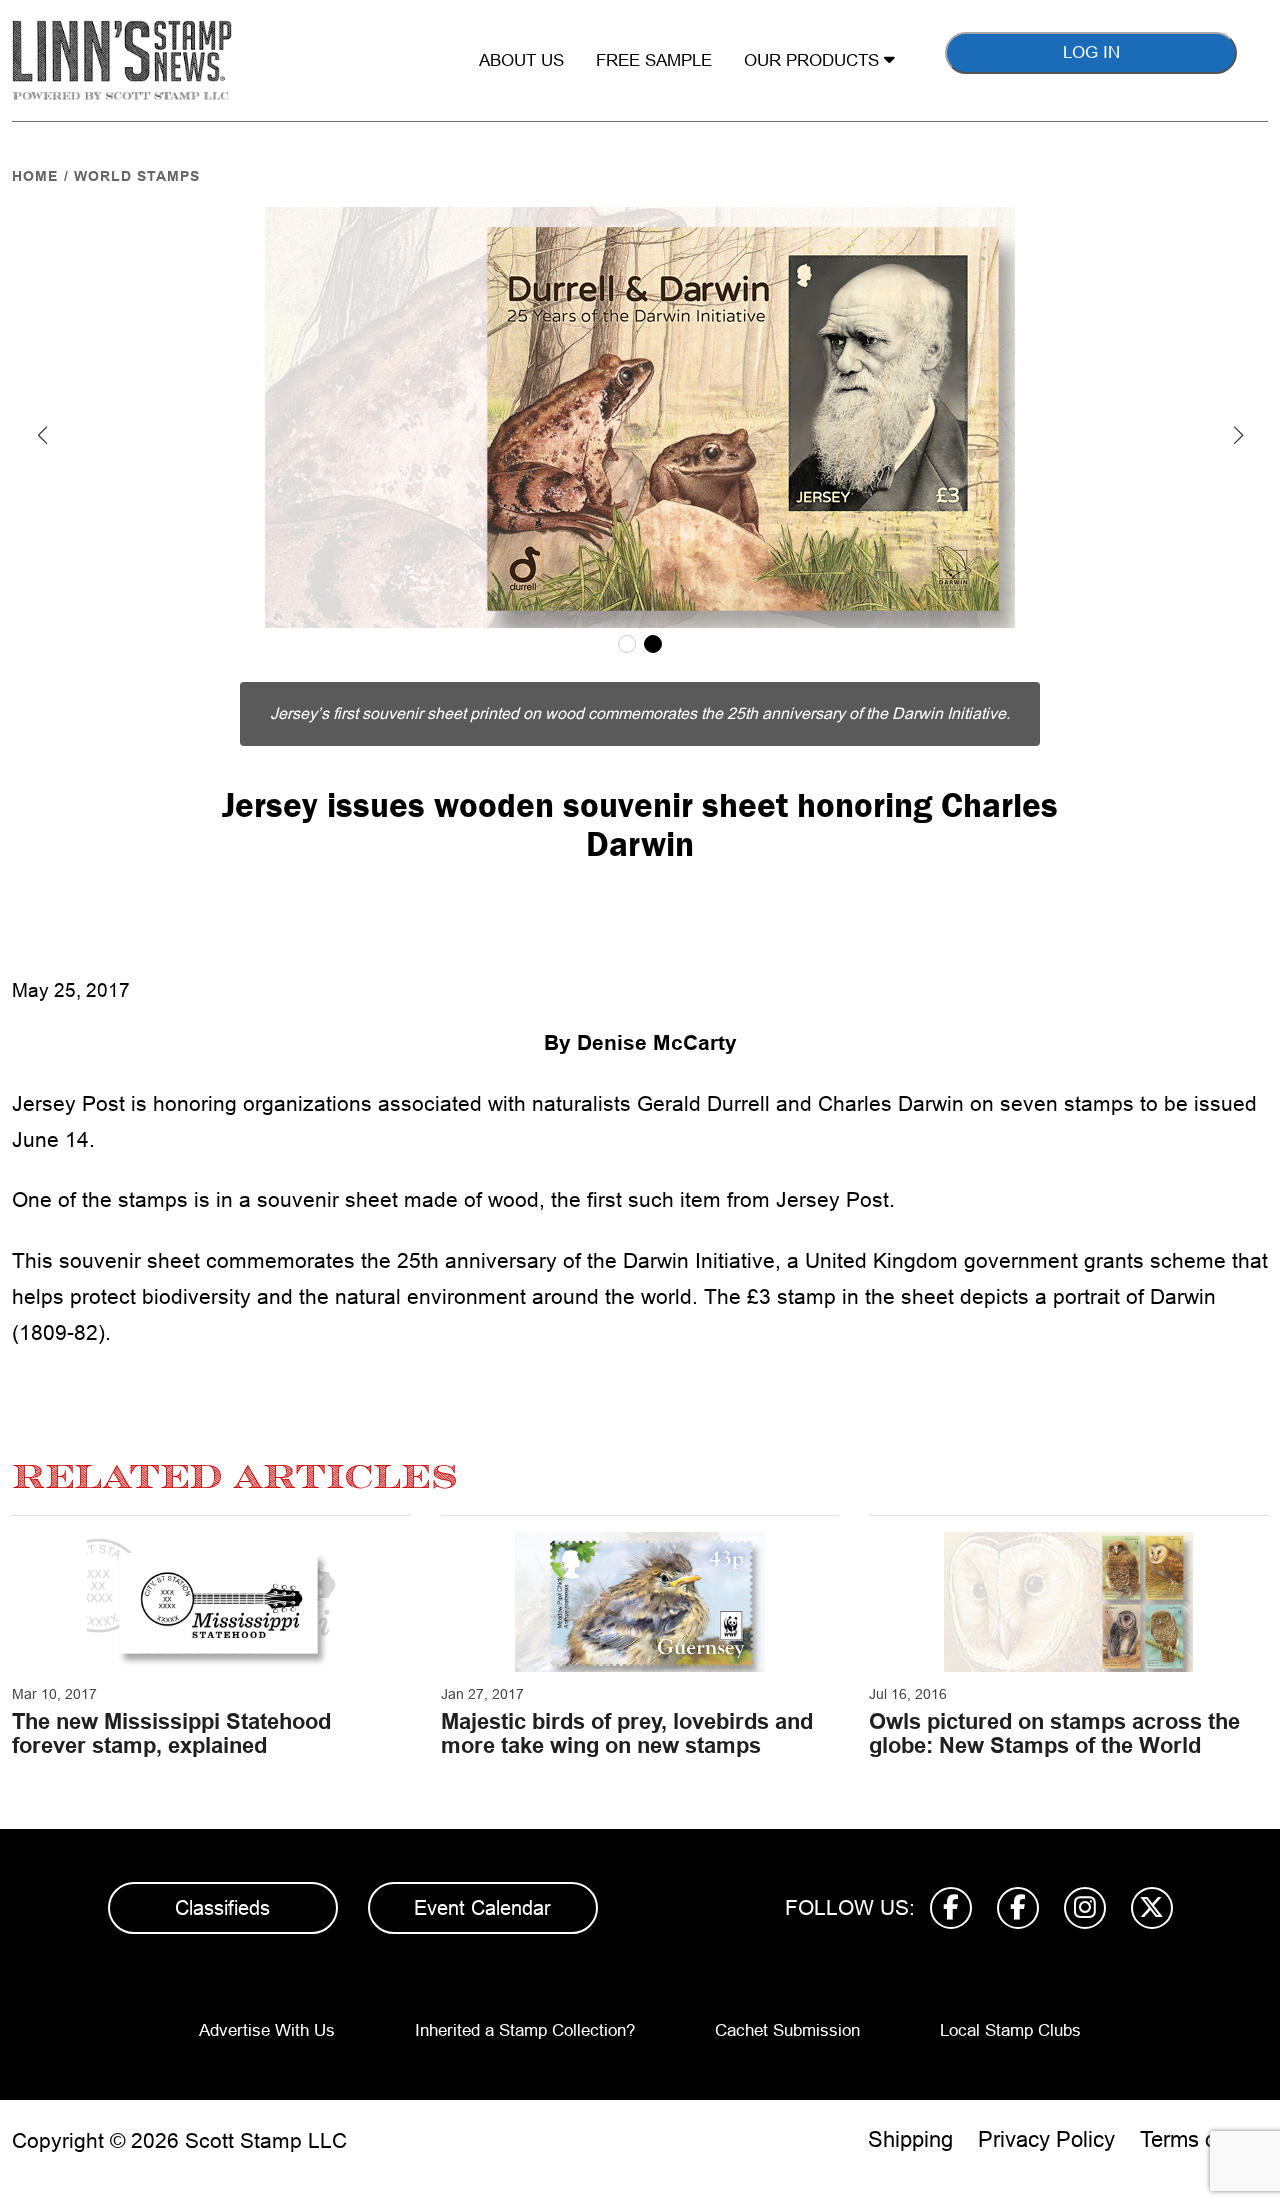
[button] (42, 435)
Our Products (814, 60)
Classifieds (222, 1908)
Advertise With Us (267, 2030)
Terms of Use (1204, 2139)
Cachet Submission (787, 2030)
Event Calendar (482, 1908)
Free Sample (654, 60)
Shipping (910, 2139)
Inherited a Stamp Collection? (525, 2030)
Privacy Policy (1046, 2139)
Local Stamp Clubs (1010, 2030)
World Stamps (137, 176)
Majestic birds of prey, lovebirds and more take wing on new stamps (627, 1733)
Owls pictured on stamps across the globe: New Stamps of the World (1054, 1733)
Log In (1091, 52)
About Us (521, 60)
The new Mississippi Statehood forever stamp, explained (171, 1733)
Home (35, 176)
